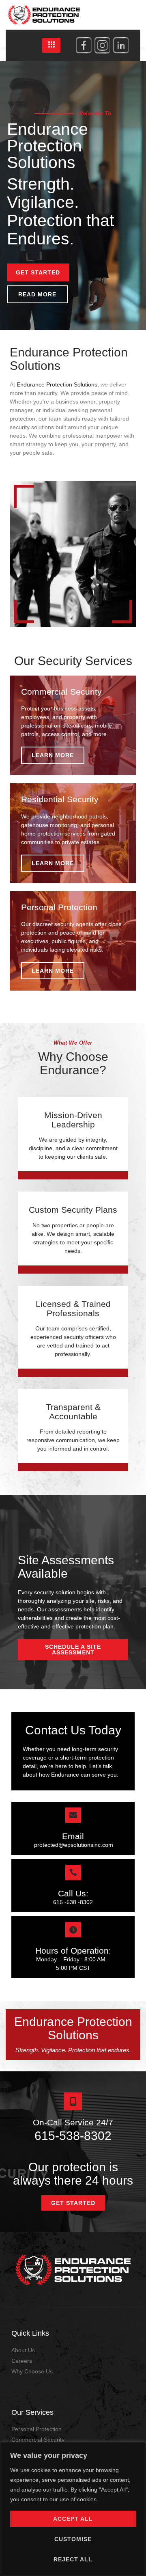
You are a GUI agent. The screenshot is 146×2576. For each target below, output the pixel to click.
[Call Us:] (73, 1872)
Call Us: (73, 1893)
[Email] (73, 1815)
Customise (73, 2539)
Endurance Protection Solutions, (58, 384)
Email (73, 1836)
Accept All (73, 2519)
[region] (73, 2509)
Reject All (73, 2559)
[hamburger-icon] (51, 45)
